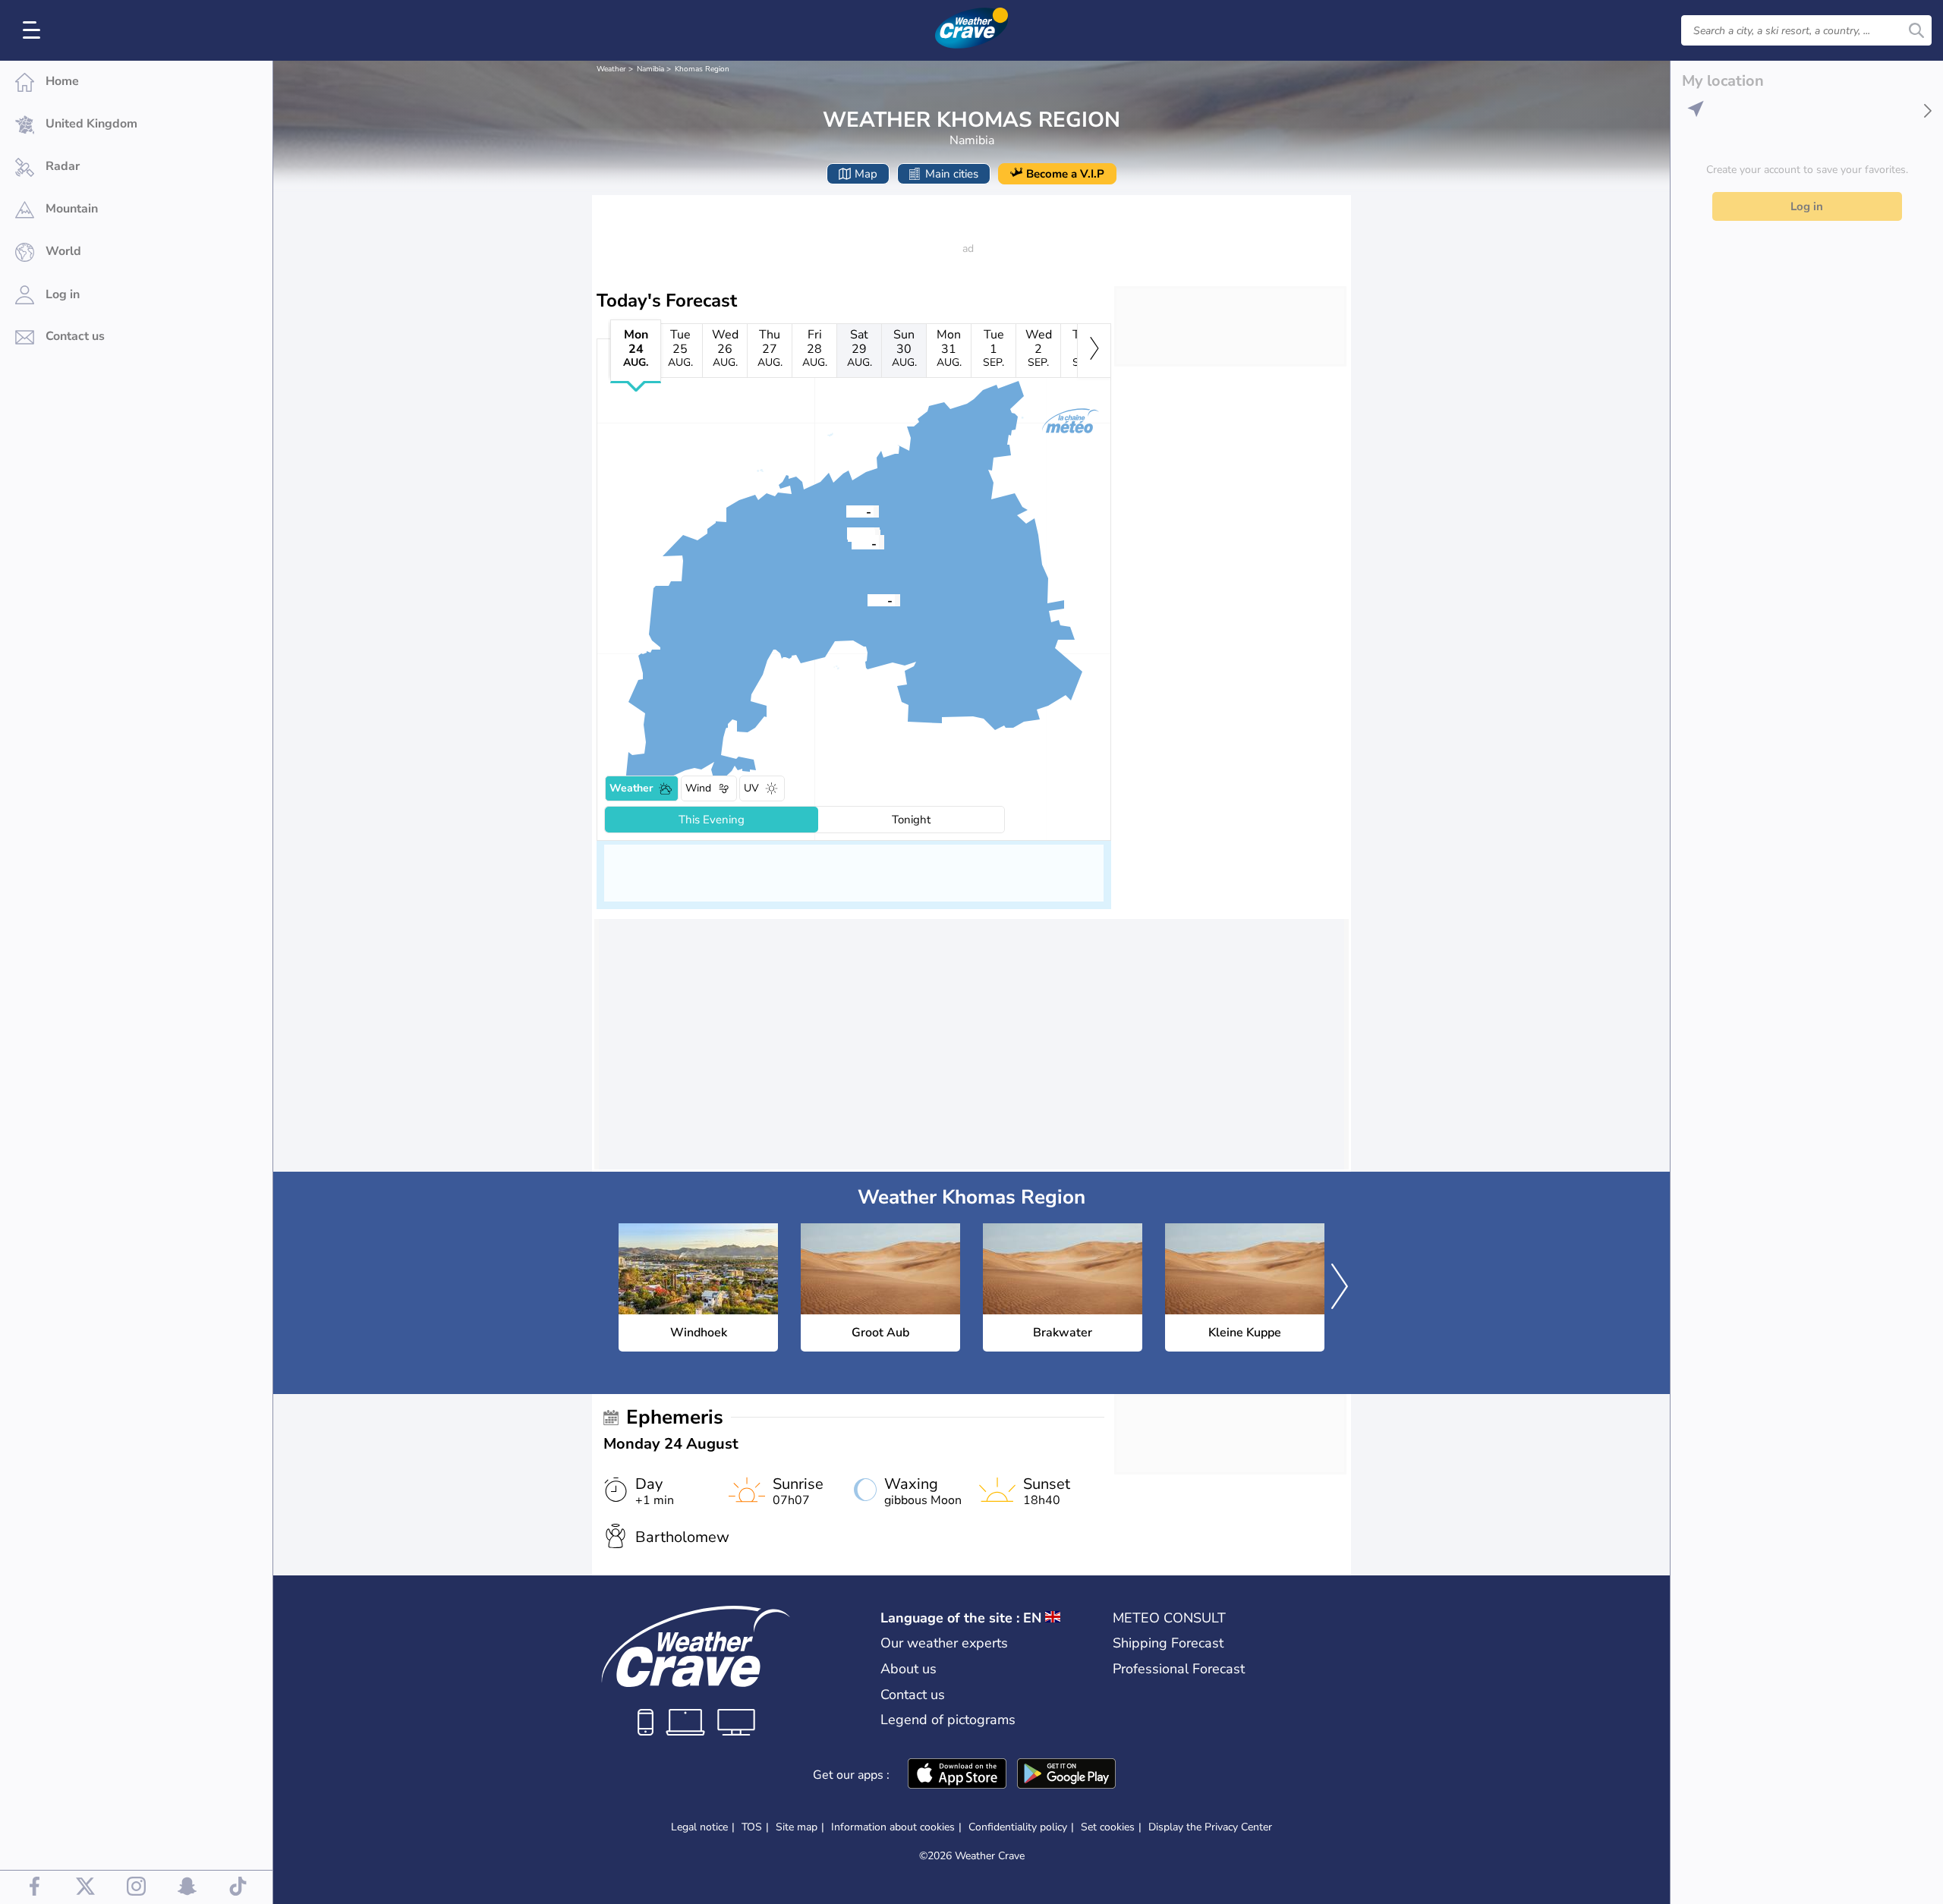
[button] (868, 600)
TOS (752, 1827)
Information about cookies (893, 1827)
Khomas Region (702, 69)
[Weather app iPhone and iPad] (957, 1775)
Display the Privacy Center (1210, 1827)
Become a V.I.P (1065, 174)
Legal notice (699, 1827)
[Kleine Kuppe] (852, 543)
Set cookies (1108, 1827)
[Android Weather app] (1066, 1775)
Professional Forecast (1179, 1669)
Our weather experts (944, 1643)
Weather (611, 69)
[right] (1094, 351)
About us (909, 1669)
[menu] (34, 30)
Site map (797, 1827)
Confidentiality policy (1018, 1827)
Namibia (650, 69)
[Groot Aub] (868, 600)
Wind (698, 788)
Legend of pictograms (948, 1720)
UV (751, 788)
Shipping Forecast (1168, 1643)
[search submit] (1916, 30)
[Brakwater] (846, 511)
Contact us (913, 1695)
